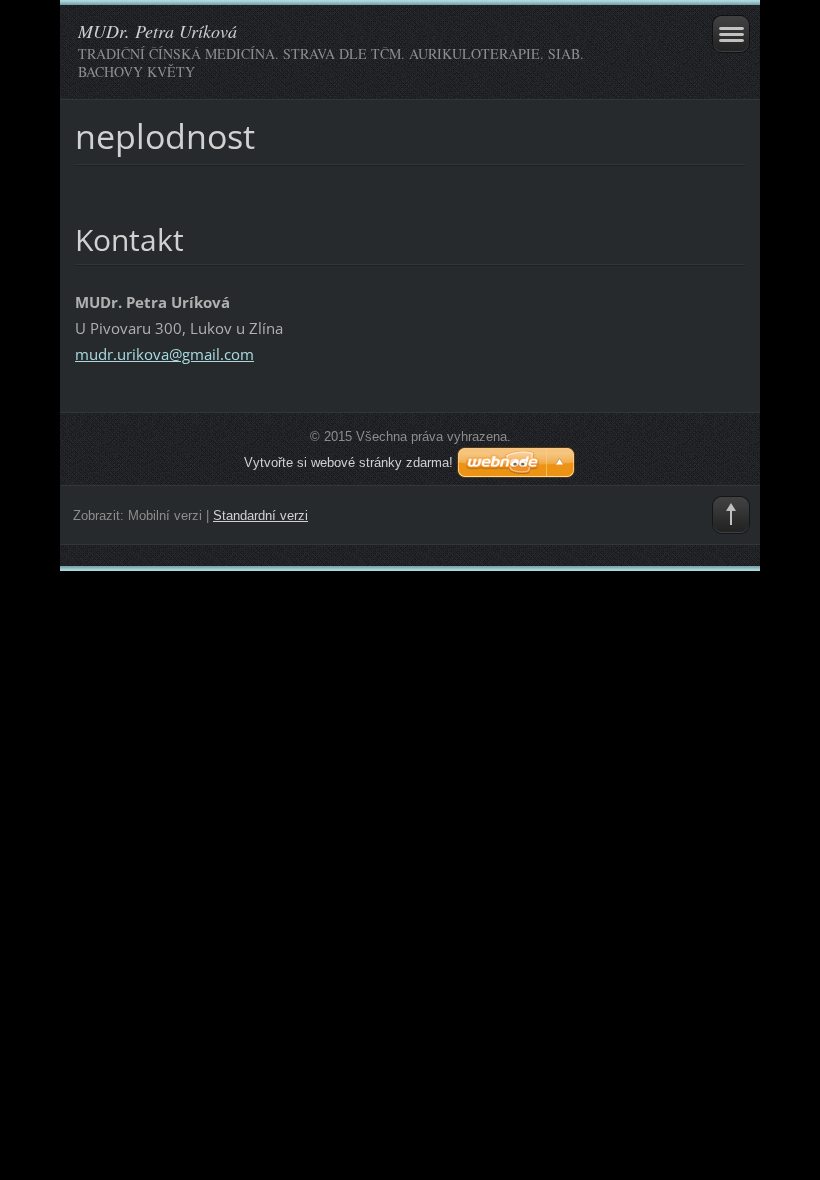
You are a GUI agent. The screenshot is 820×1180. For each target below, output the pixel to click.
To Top (731, 515)
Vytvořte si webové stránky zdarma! (348, 462)
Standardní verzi (260, 515)
